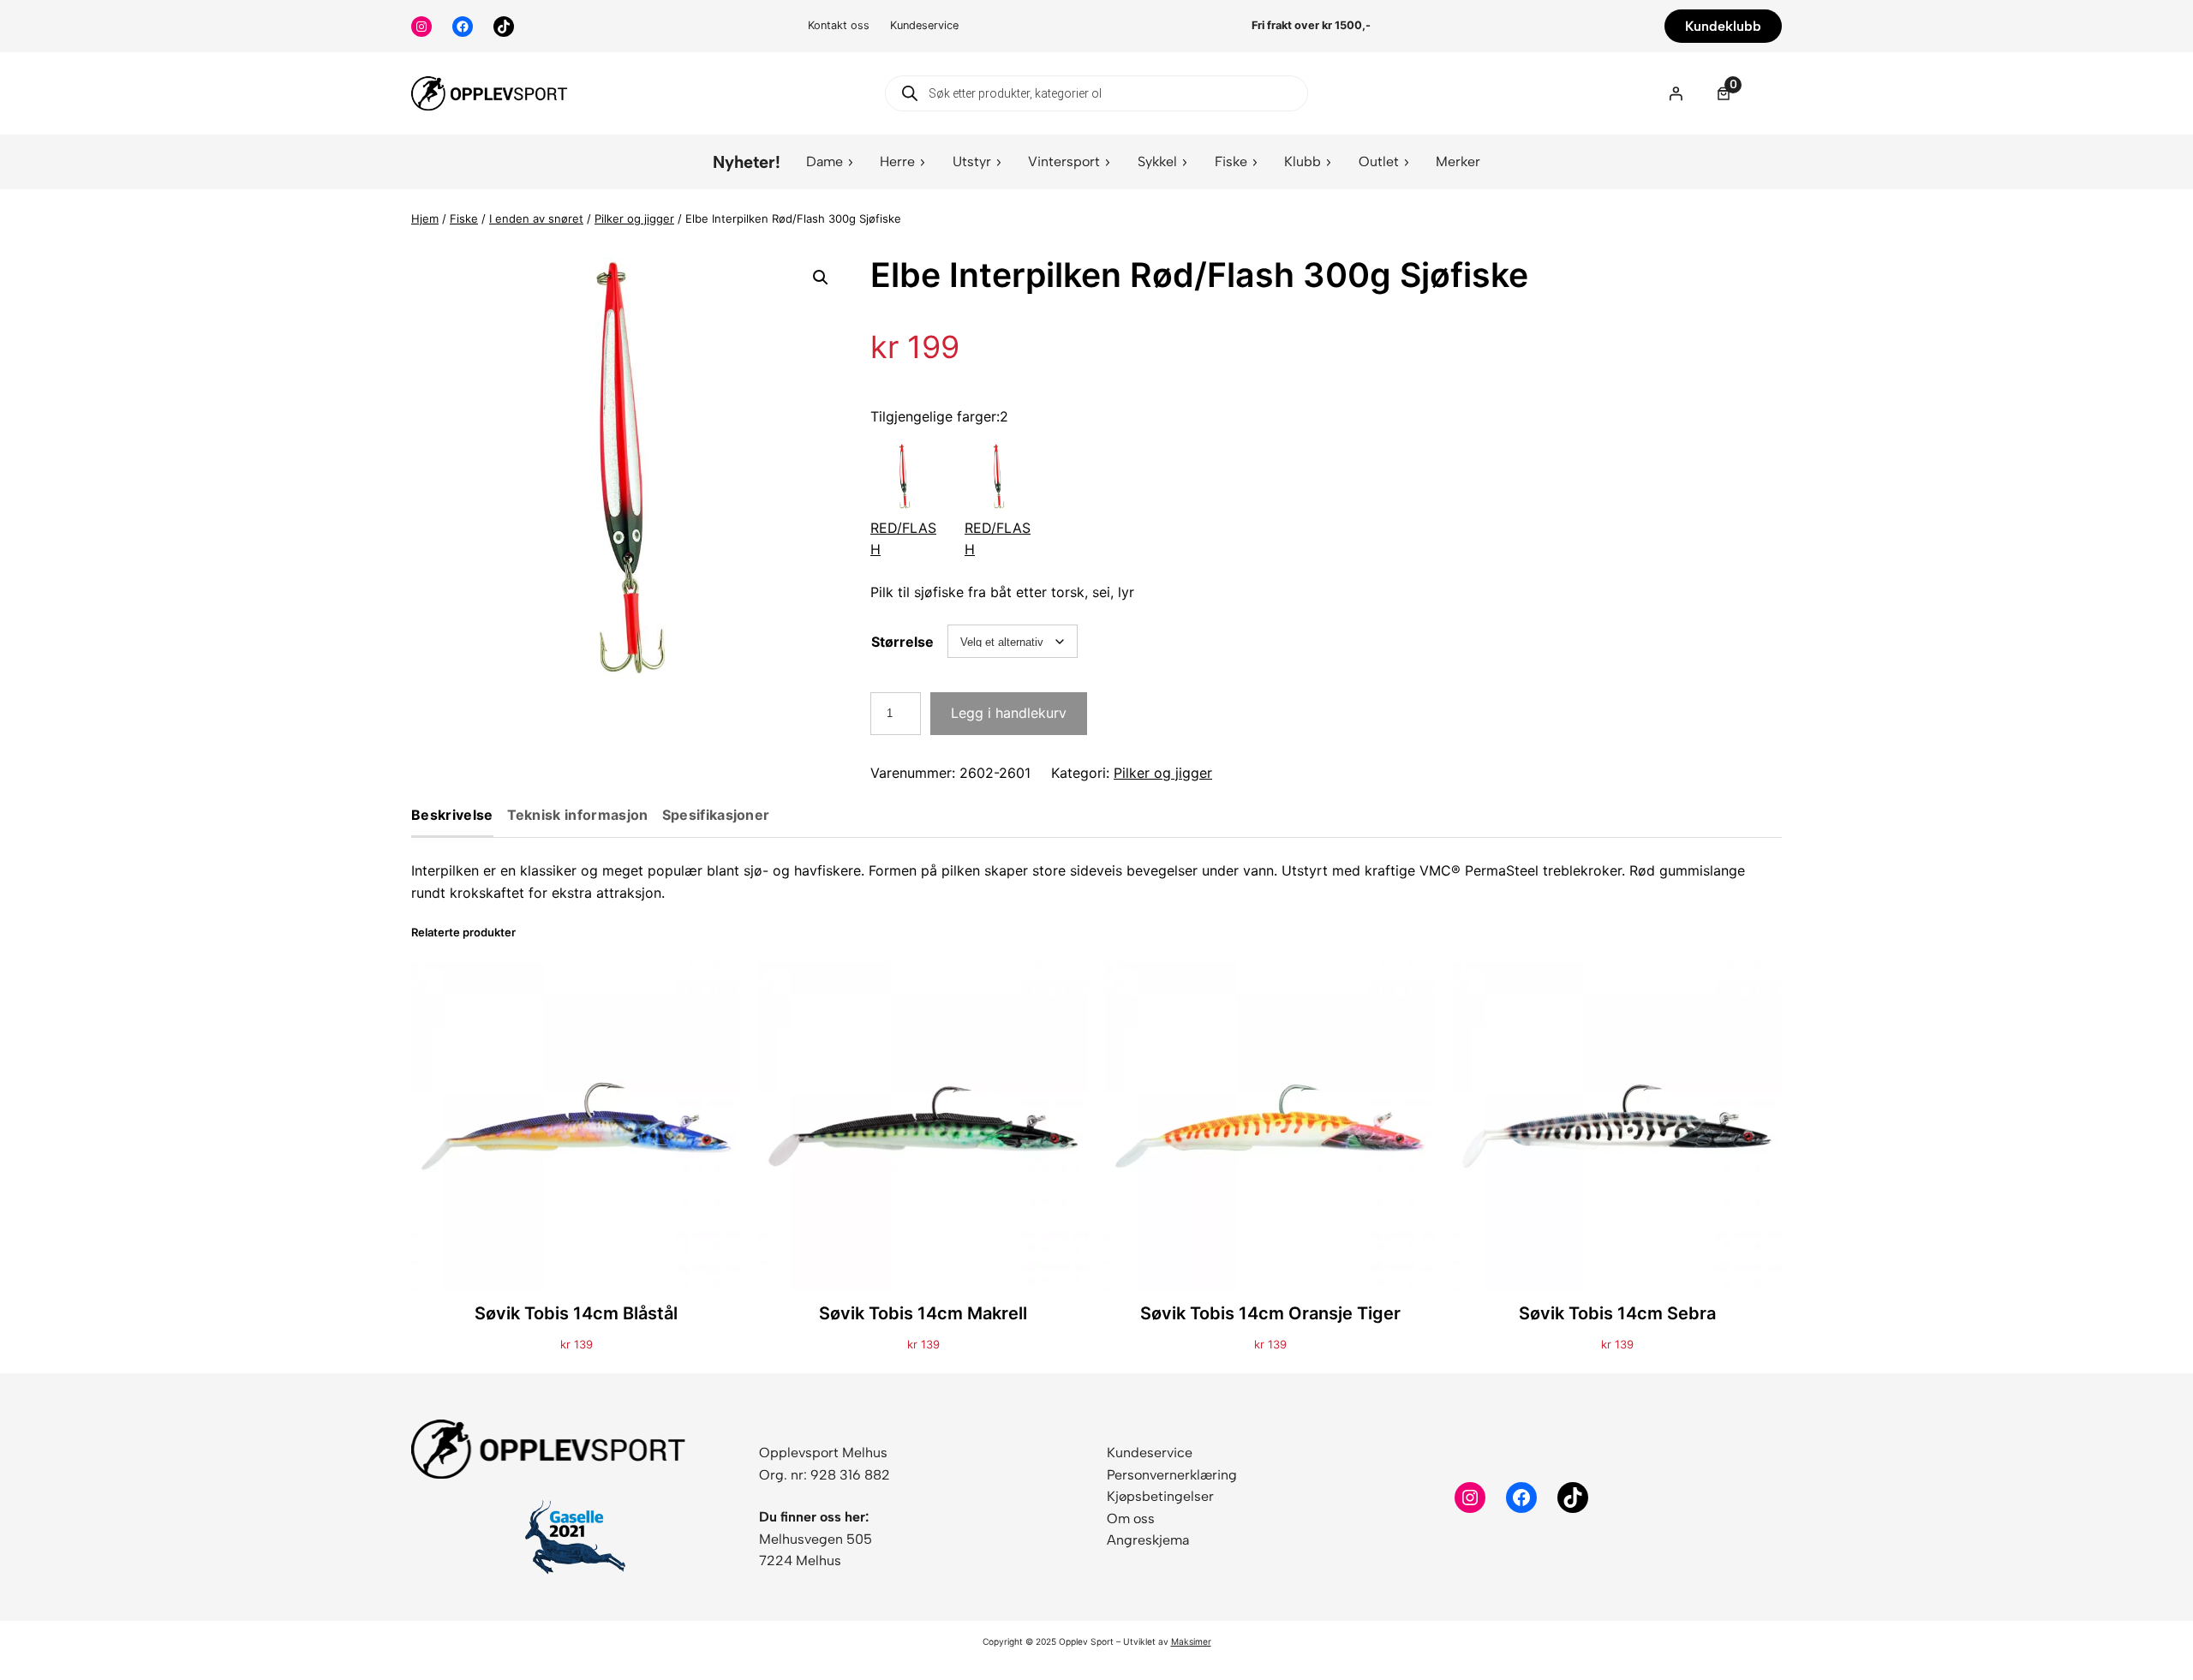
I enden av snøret (536, 218)
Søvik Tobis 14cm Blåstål (576, 1313)
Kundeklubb (1723, 26)
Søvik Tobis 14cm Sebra (1617, 1313)
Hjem (425, 218)
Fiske (1231, 161)
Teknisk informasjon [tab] (578, 816)
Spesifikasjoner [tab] (716, 816)
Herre (897, 161)
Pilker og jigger (634, 218)
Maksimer (1191, 1641)
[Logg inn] (1676, 93)
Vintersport (1064, 161)
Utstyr (972, 161)
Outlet (1379, 161)
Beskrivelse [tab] (452, 816)
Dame (825, 161)
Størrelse (902, 642)
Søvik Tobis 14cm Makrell (923, 1313)
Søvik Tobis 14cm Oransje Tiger (1270, 1313)
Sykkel (1157, 161)
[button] (821, 278)
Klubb (1303, 161)
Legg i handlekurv (1009, 713)
